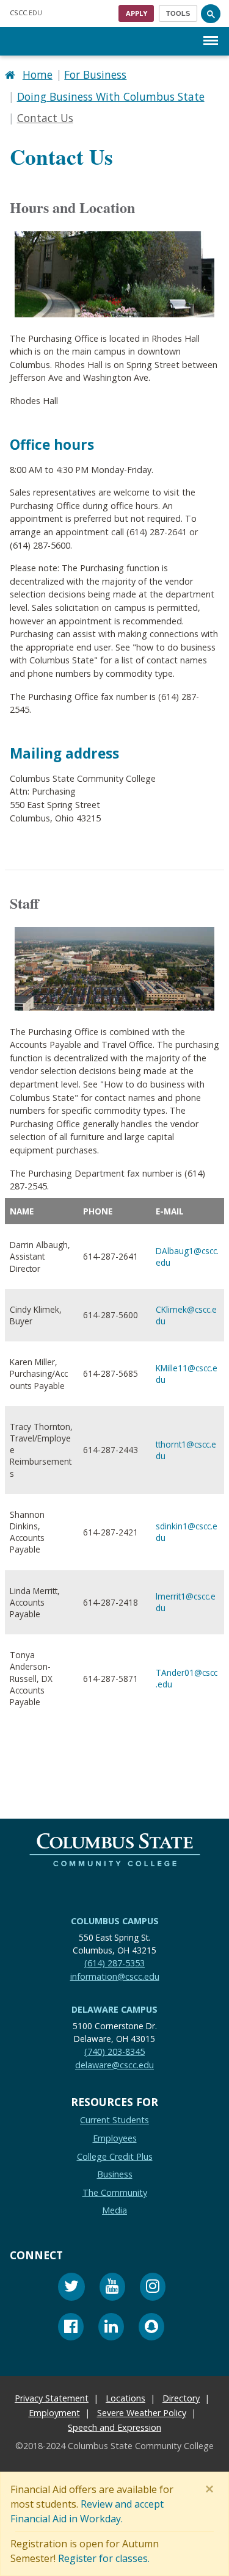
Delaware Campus (114, 2009)
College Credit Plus (115, 2156)
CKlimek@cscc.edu (186, 1315)
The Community (115, 2192)
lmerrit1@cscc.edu (186, 1602)
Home (38, 74)
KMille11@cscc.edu (187, 1373)
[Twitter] (71, 2288)
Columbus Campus (115, 1921)
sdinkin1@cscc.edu (187, 1532)
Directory (181, 2399)
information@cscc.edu (115, 1976)
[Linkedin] (111, 2329)
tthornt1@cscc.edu (186, 1449)
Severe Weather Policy (142, 2413)
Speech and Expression (114, 2428)
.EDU (26, 13)
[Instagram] (153, 2288)
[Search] (211, 13)
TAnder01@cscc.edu (187, 1678)
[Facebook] (71, 2329)
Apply (136, 13)
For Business (95, 74)
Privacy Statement (52, 2399)
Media (114, 2211)
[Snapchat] (151, 2329)
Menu (211, 31)
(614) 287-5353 (114, 1963)
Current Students (114, 2120)
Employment (54, 2413)
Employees (115, 2138)
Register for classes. (104, 2558)
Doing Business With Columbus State (111, 96)
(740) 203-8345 (114, 2051)
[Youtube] (112, 2288)
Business (115, 2174)
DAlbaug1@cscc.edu (187, 1256)
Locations (125, 2399)
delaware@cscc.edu (114, 2065)
